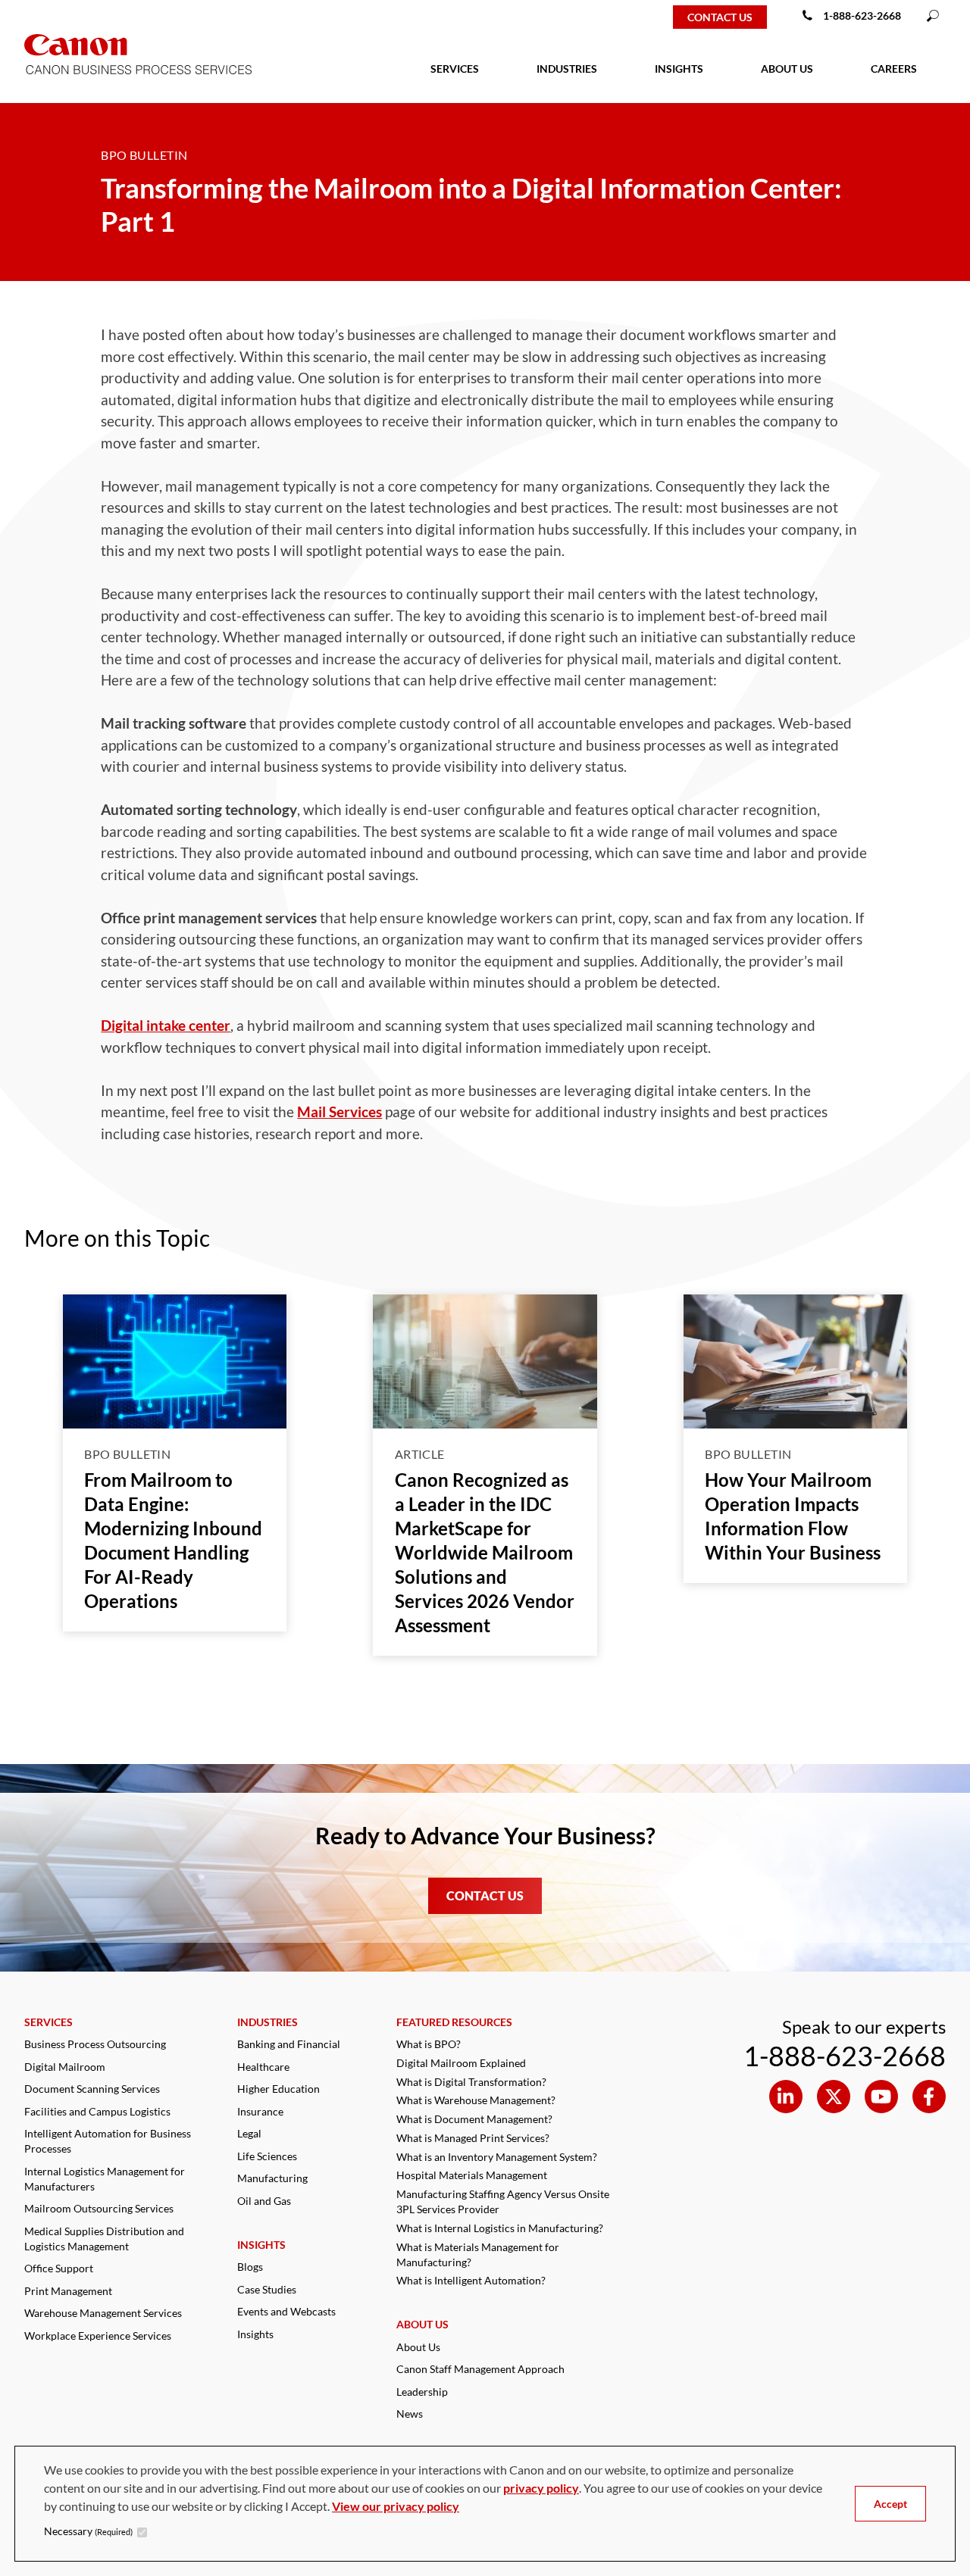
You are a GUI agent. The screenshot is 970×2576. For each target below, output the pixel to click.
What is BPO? (429, 2044)
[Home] (62, 17)
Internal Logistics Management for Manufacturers (105, 2179)
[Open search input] (933, 17)
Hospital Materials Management (472, 2175)
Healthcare (263, 2067)
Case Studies (267, 2289)
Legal (249, 2133)
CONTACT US (485, 1895)
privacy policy (541, 2488)
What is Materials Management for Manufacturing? (478, 2254)
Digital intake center (166, 1025)
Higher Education (278, 2089)
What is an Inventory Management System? (497, 2157)
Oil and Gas (264, 2201)
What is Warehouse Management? (476, 2100)
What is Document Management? (474, 2119)
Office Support (59, 2268)
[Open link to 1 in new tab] (834, 2097)
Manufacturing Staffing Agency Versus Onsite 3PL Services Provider (503, 2201)
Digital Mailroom (65, 2067)
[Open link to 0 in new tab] (786, 2097)
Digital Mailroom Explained (461, 2063)
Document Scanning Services (92, 2089)
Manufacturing (272, 2178)
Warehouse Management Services (103, 2313)
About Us (418, 2347)
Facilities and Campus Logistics (97, 2111)
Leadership (422, 2392)
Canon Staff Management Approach (480, 2369)
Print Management (68, 2291)
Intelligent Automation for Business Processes (108, 2141)
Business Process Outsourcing (95, 2044)
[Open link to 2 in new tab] (881, 2097)
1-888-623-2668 (862, 16)
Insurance (260, 2111)
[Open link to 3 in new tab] (929, 2097)
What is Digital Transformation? (471, 2082)
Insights (255, 2334)
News (410, 2414)
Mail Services (339, 1112)
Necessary (88, 2531)
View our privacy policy (396, 2506)
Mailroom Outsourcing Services (99, 2208)
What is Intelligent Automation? (471, 2280)
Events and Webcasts (286, 2311)
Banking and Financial (289, 2044)
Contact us (720, 17)
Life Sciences (267, 2156)
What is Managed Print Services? (473, 2138)
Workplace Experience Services (98, 2336)
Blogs (250, 2267)
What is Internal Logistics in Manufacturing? (500, 2228)
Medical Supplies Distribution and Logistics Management (104, 2239)
